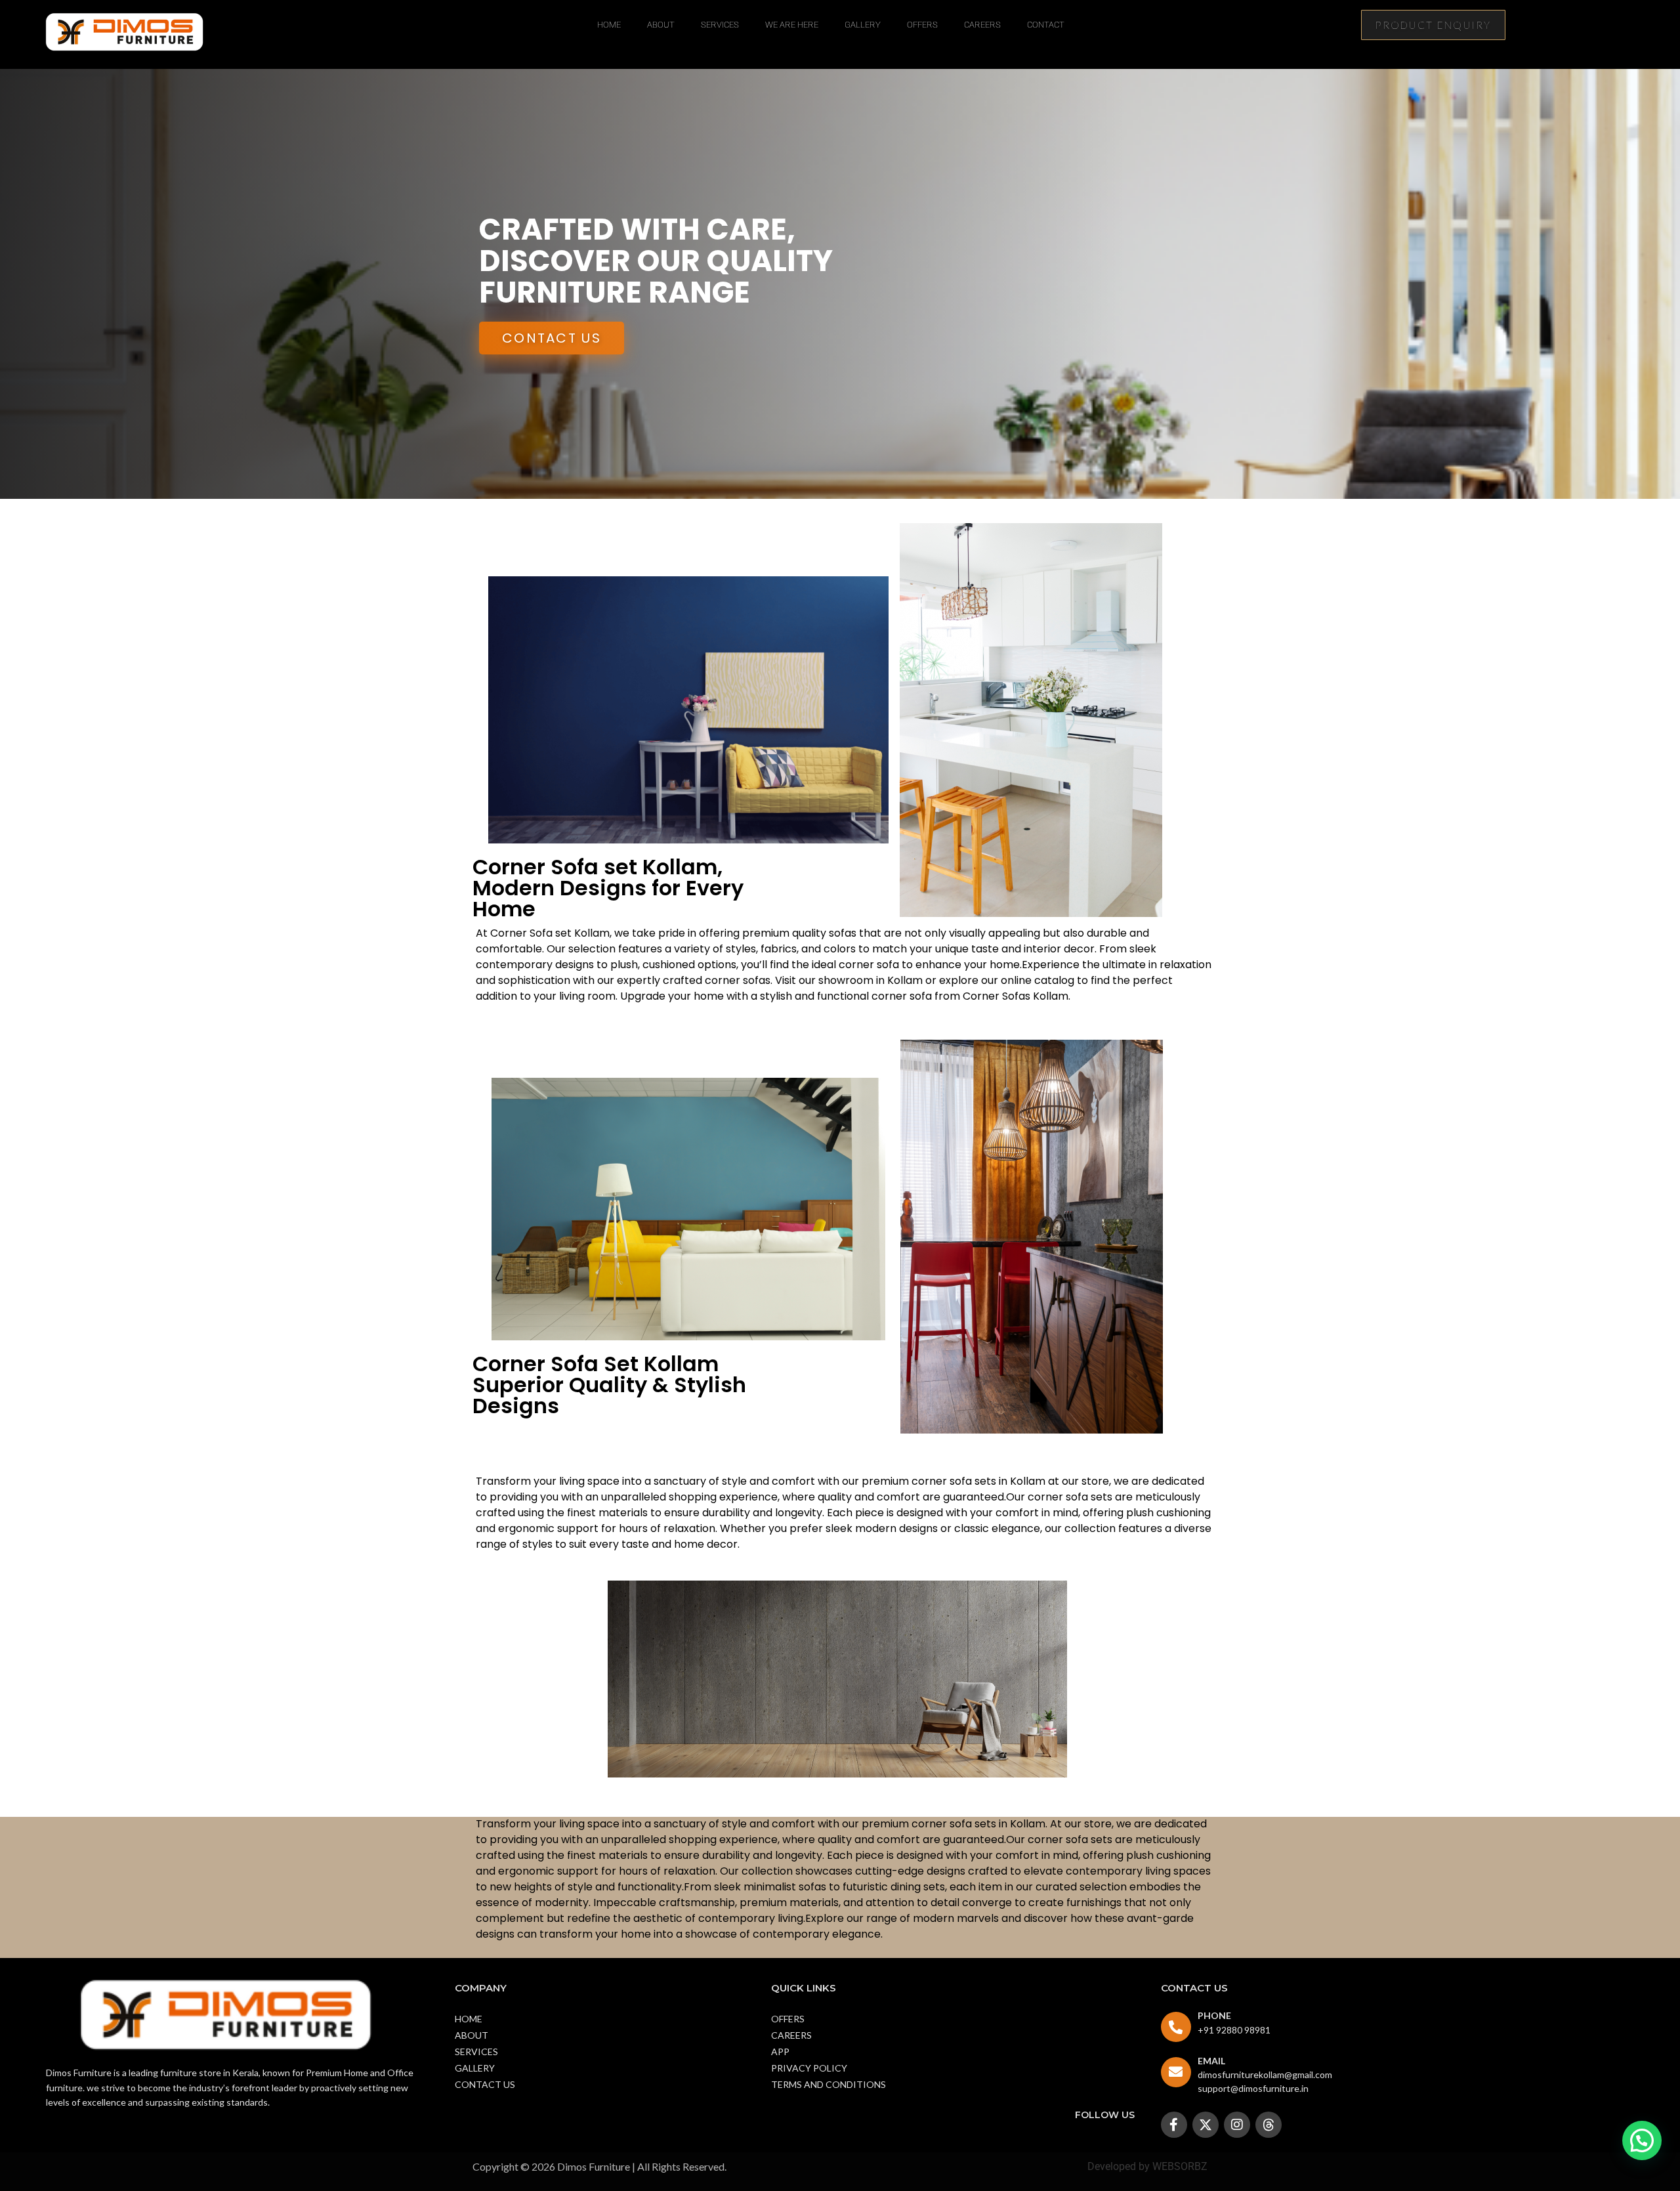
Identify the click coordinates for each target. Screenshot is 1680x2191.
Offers (922, 25)
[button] (1642, 2140)
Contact (1046, 25)
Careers (982, 25)
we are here (792, 25)
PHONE (1214, 2015)
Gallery (863, 25)
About (661, 25)
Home (609, 25)
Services (720, 25)
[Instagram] (1237, 2125)
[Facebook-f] (1174, 2125)
